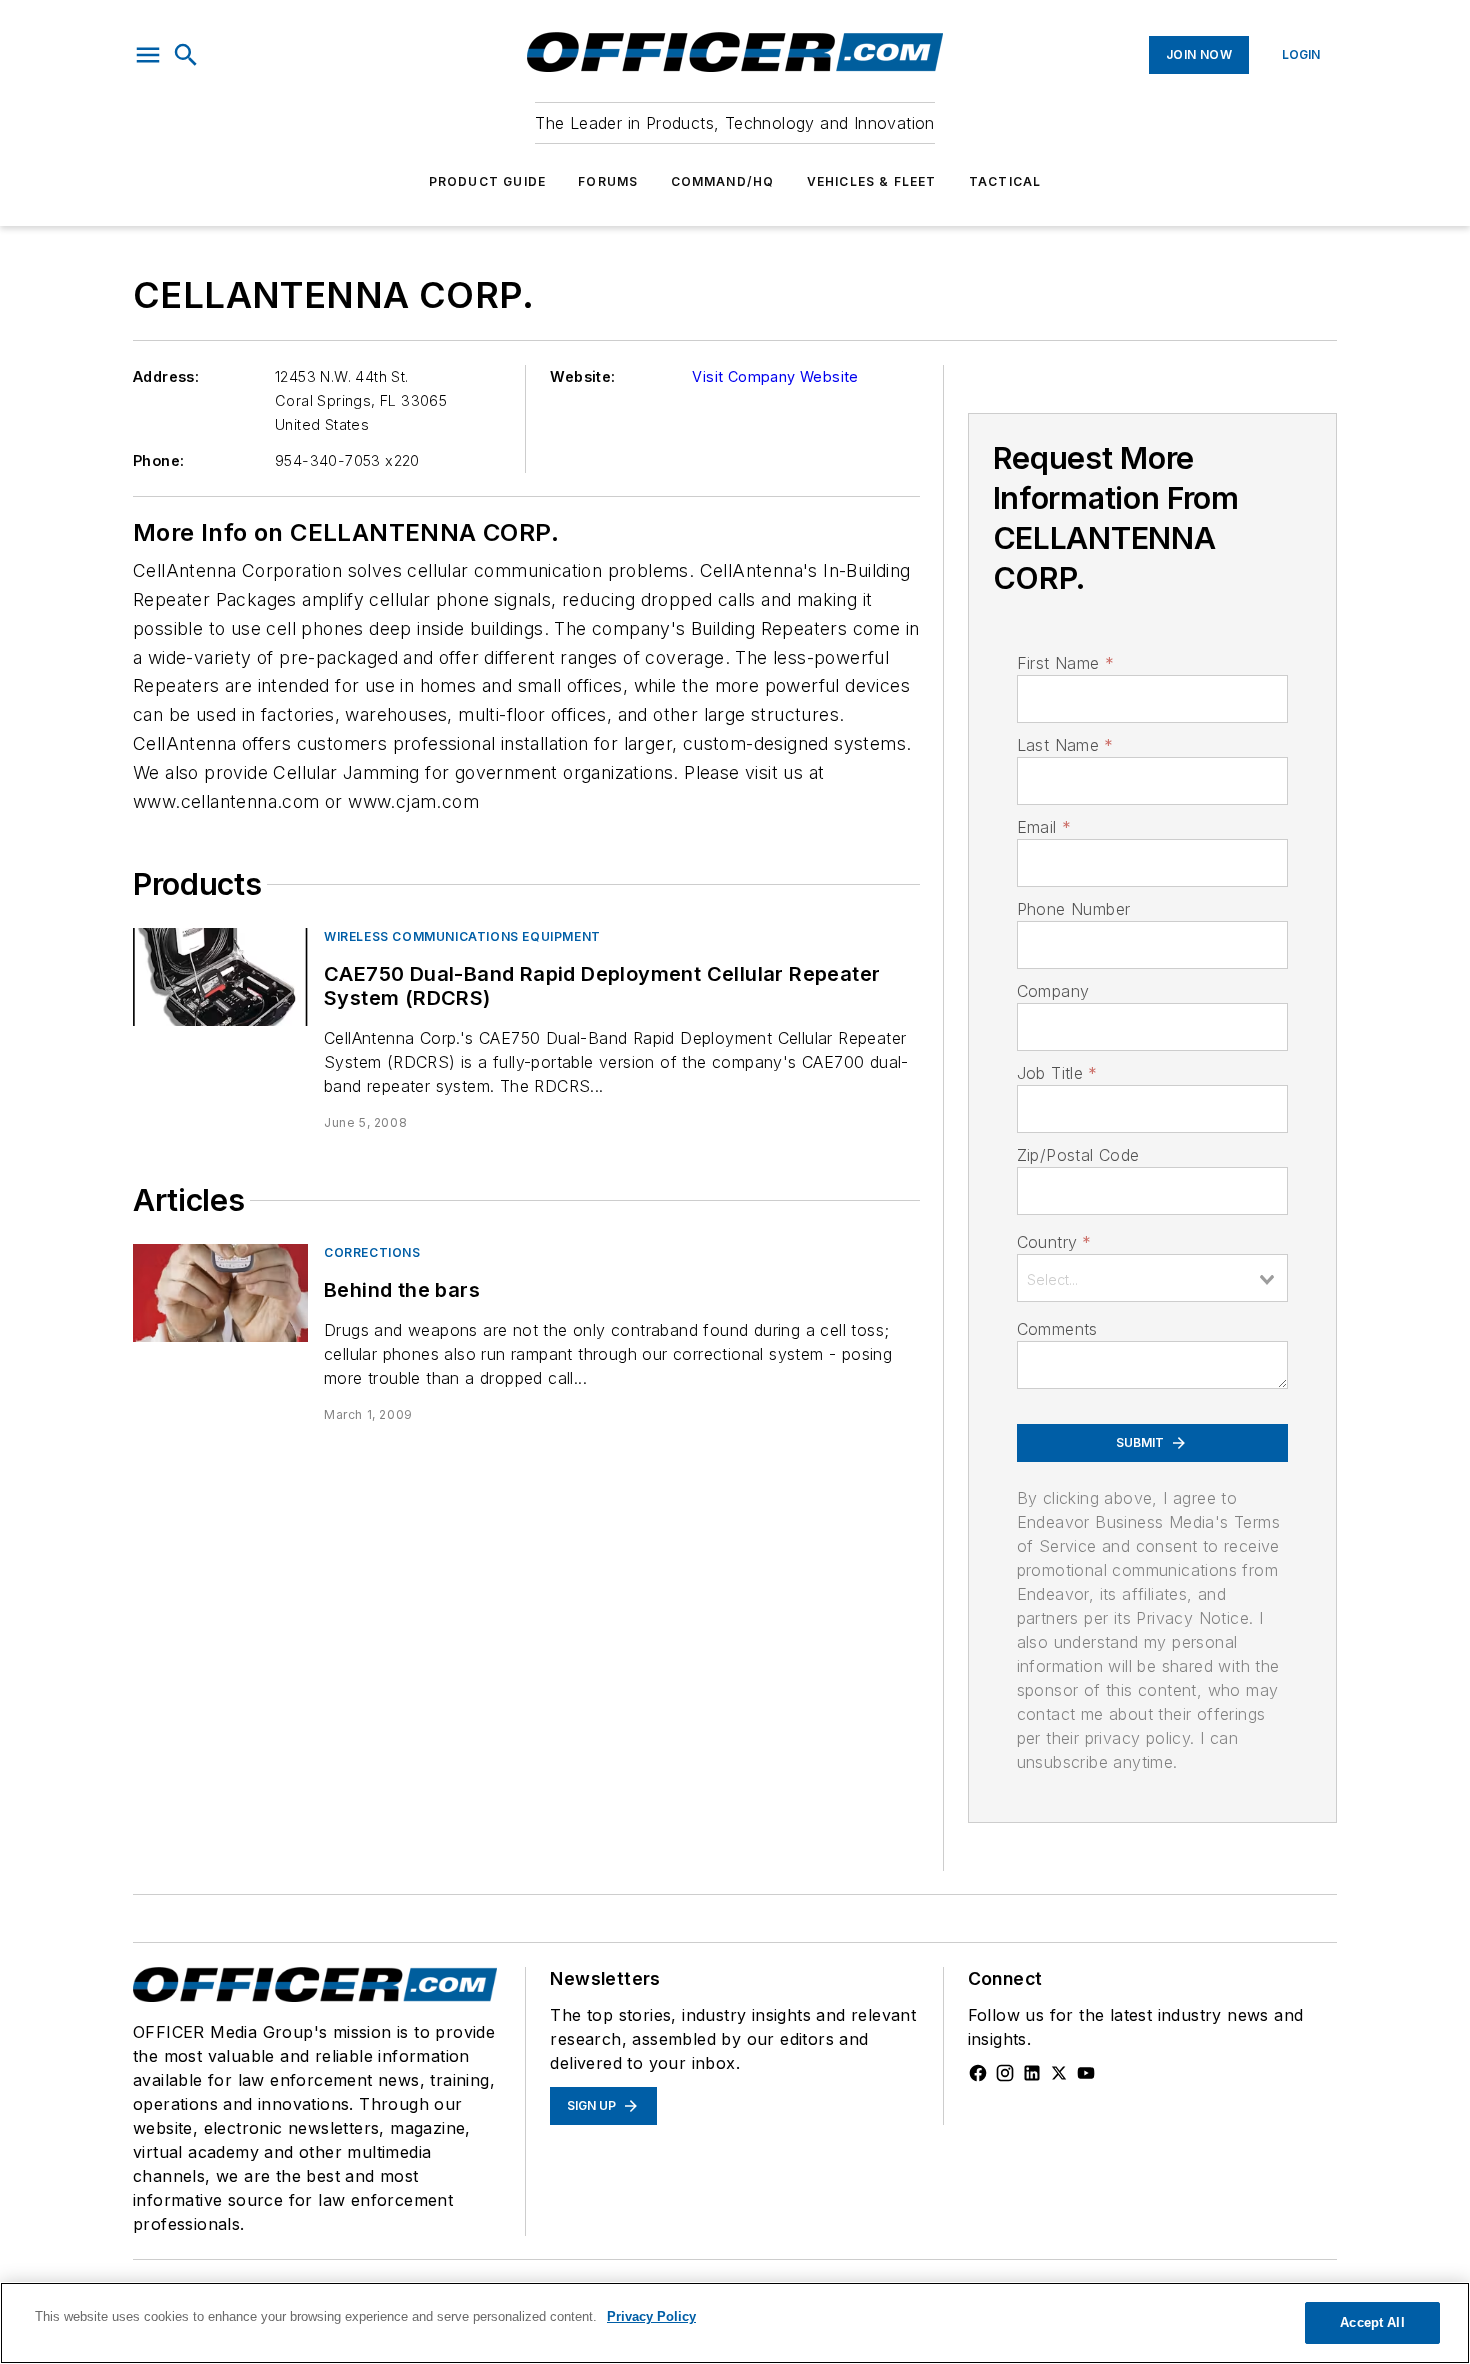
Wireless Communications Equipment (462, 936)
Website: (582, 376)
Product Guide (488, 181)
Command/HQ (723, 181)
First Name (1065, 663)
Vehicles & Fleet (872, 181)
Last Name (1065, 745)
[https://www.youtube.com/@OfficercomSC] (1086, 2073)
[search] (186, 55)
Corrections (372, 1252)
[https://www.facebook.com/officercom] (978, 2073)
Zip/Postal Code (1078, 1155)
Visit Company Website (775, 376)
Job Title (1057, 1073)
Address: (166, 376)
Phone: (158, 460)
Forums (608, 181)
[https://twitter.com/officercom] (1059, 2073)
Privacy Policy (651, 2316)
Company (1053, 991)
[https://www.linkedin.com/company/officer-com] (1032, 2073)
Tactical (1005, 181)
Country (1054, 1242)
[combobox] (1152, 1278)
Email (1044, 827)
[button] (148, 55)
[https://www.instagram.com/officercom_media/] (1005, 2073)
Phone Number (1074, 909)
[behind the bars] (220, 1292)
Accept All (1372, 2322)
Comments (1057, 1329)
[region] (735, 2323)
